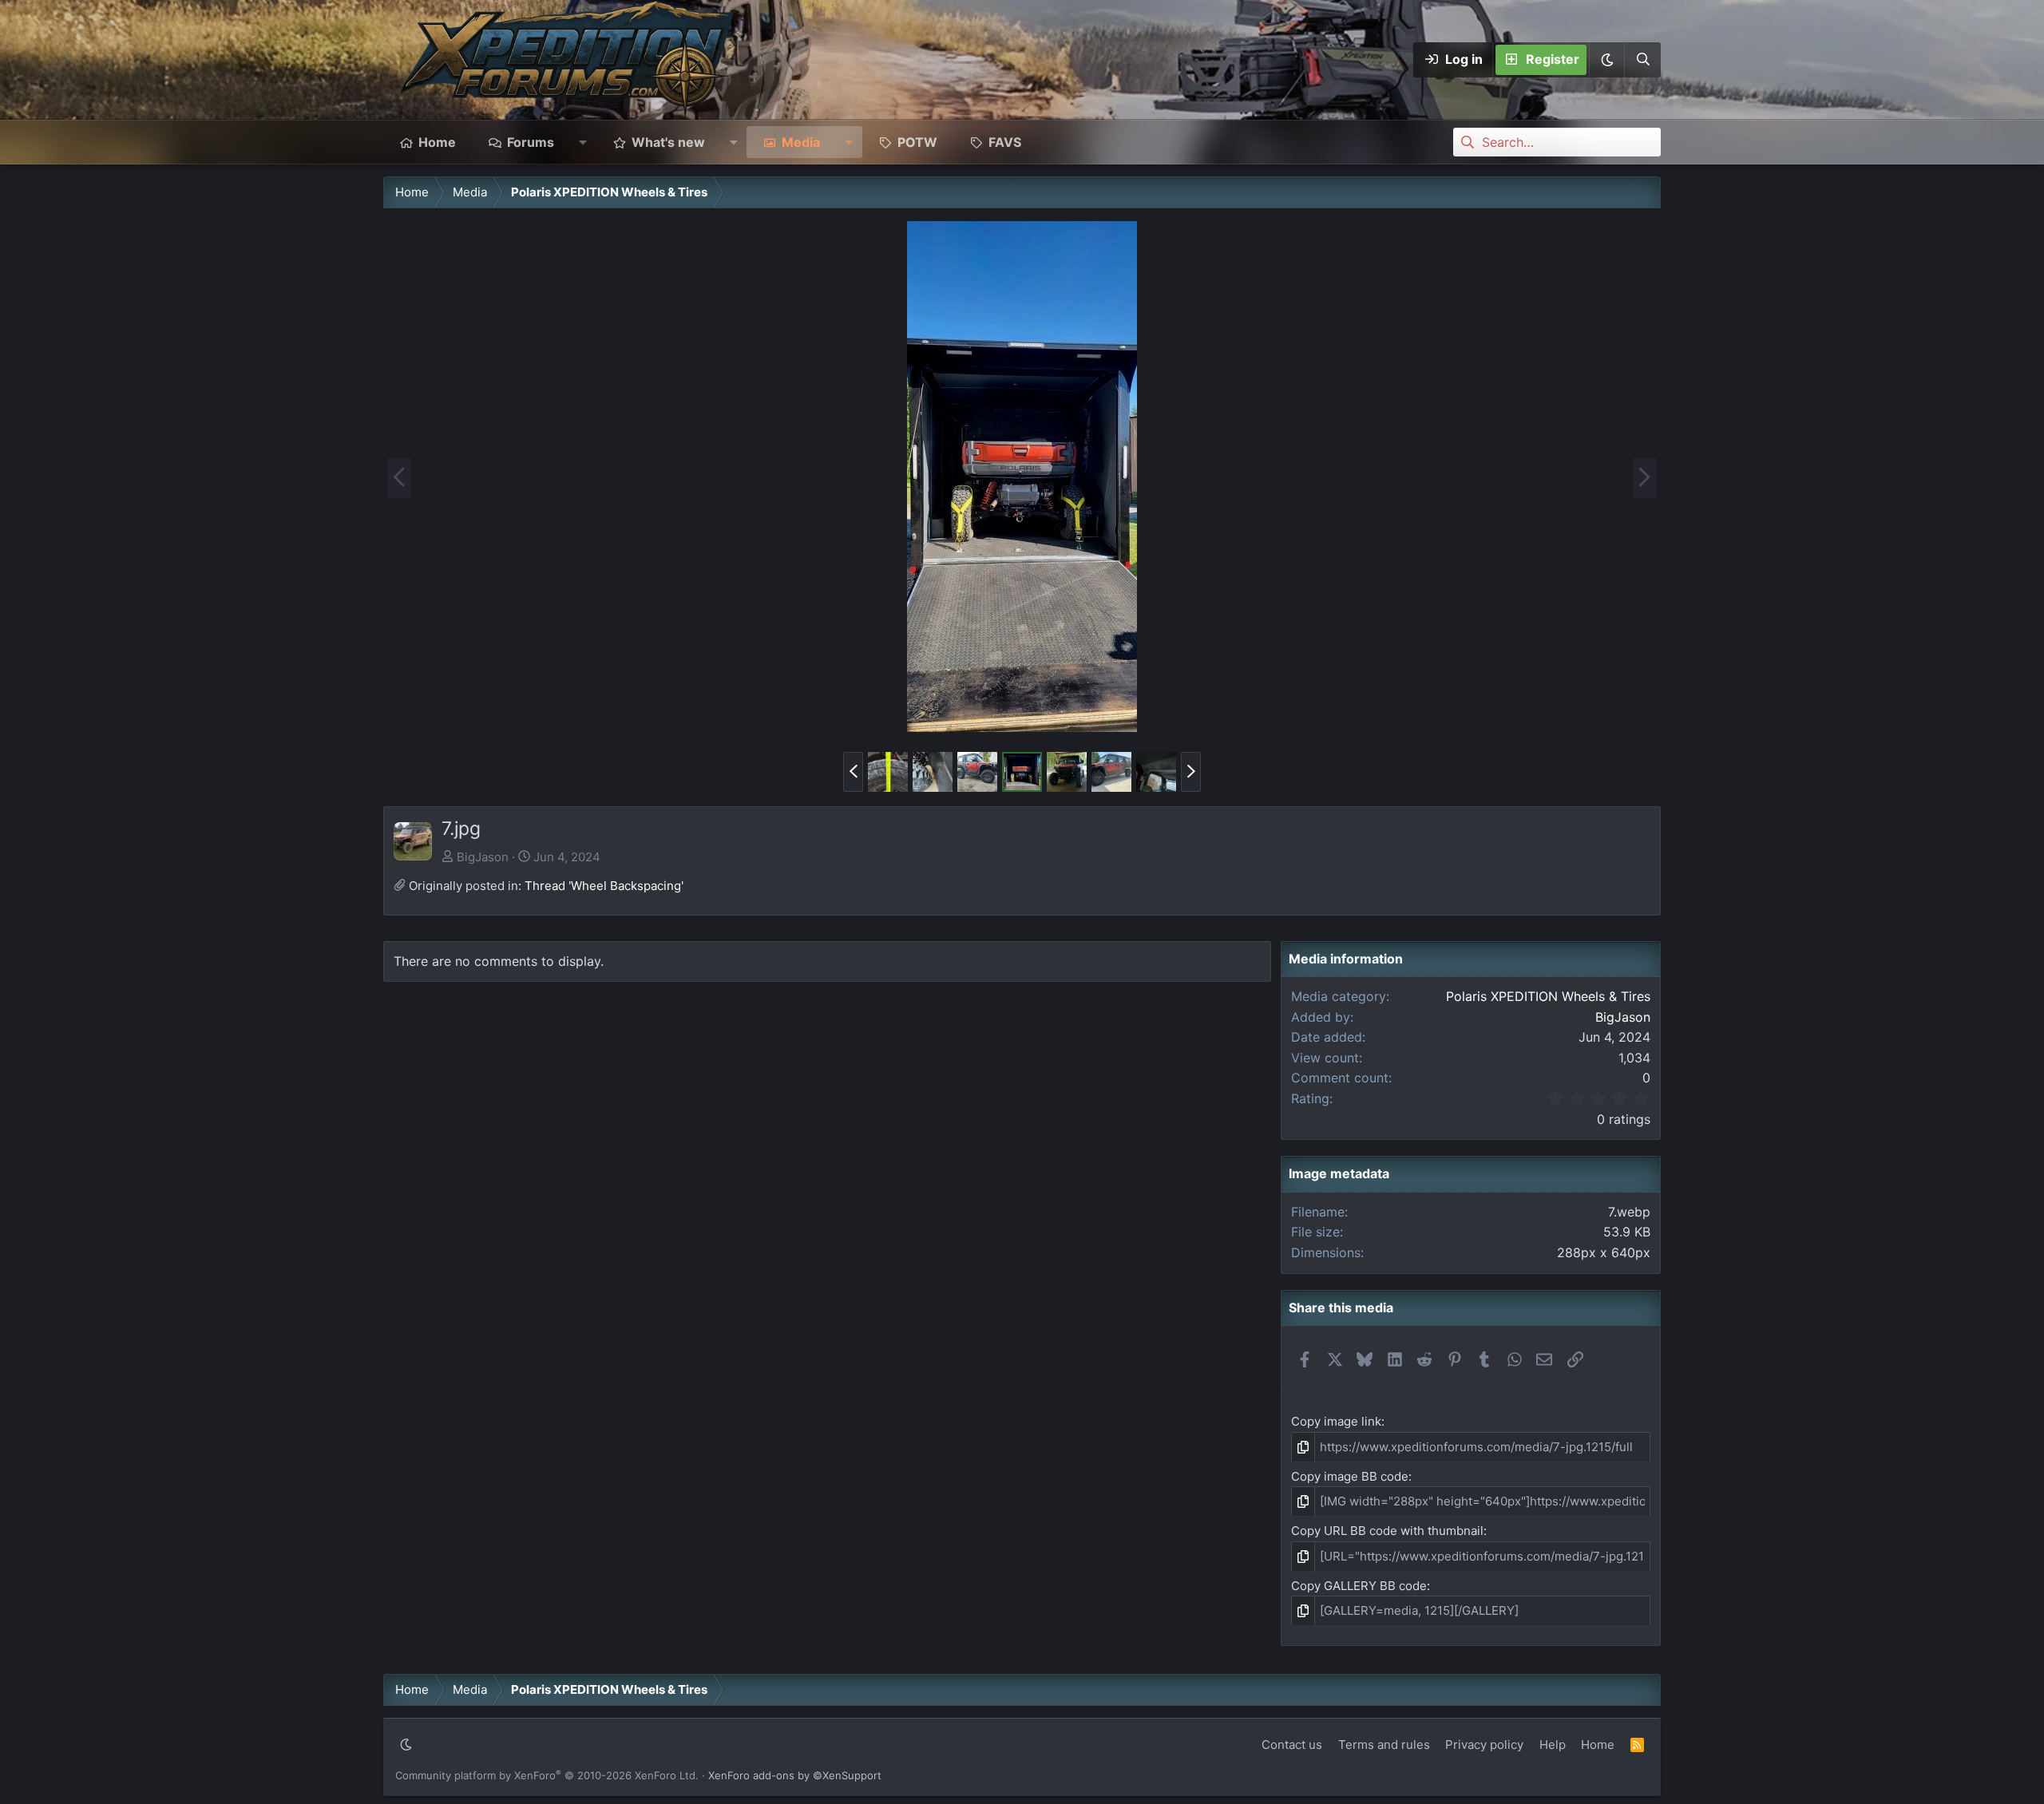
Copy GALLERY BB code (1359, 1586)
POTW (917, 142)
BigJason (483, 857)
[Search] (1642, 60)
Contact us (1292, 1745)
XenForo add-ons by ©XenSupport (795, 1775)
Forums (531, 142)
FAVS (1005, 142)
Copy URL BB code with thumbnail (1387, 1531)
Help (1553, 1745)
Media (801, 142)
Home (437, 142)
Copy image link (1336, 1421)
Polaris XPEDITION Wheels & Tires (1548, 996)
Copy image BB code (1350, 1476)
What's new (668, 142)
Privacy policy (1484, 1745)
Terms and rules (1384, 1745)
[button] (1606, 60)
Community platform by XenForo (547, 1775)
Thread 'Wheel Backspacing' (604, 886)
